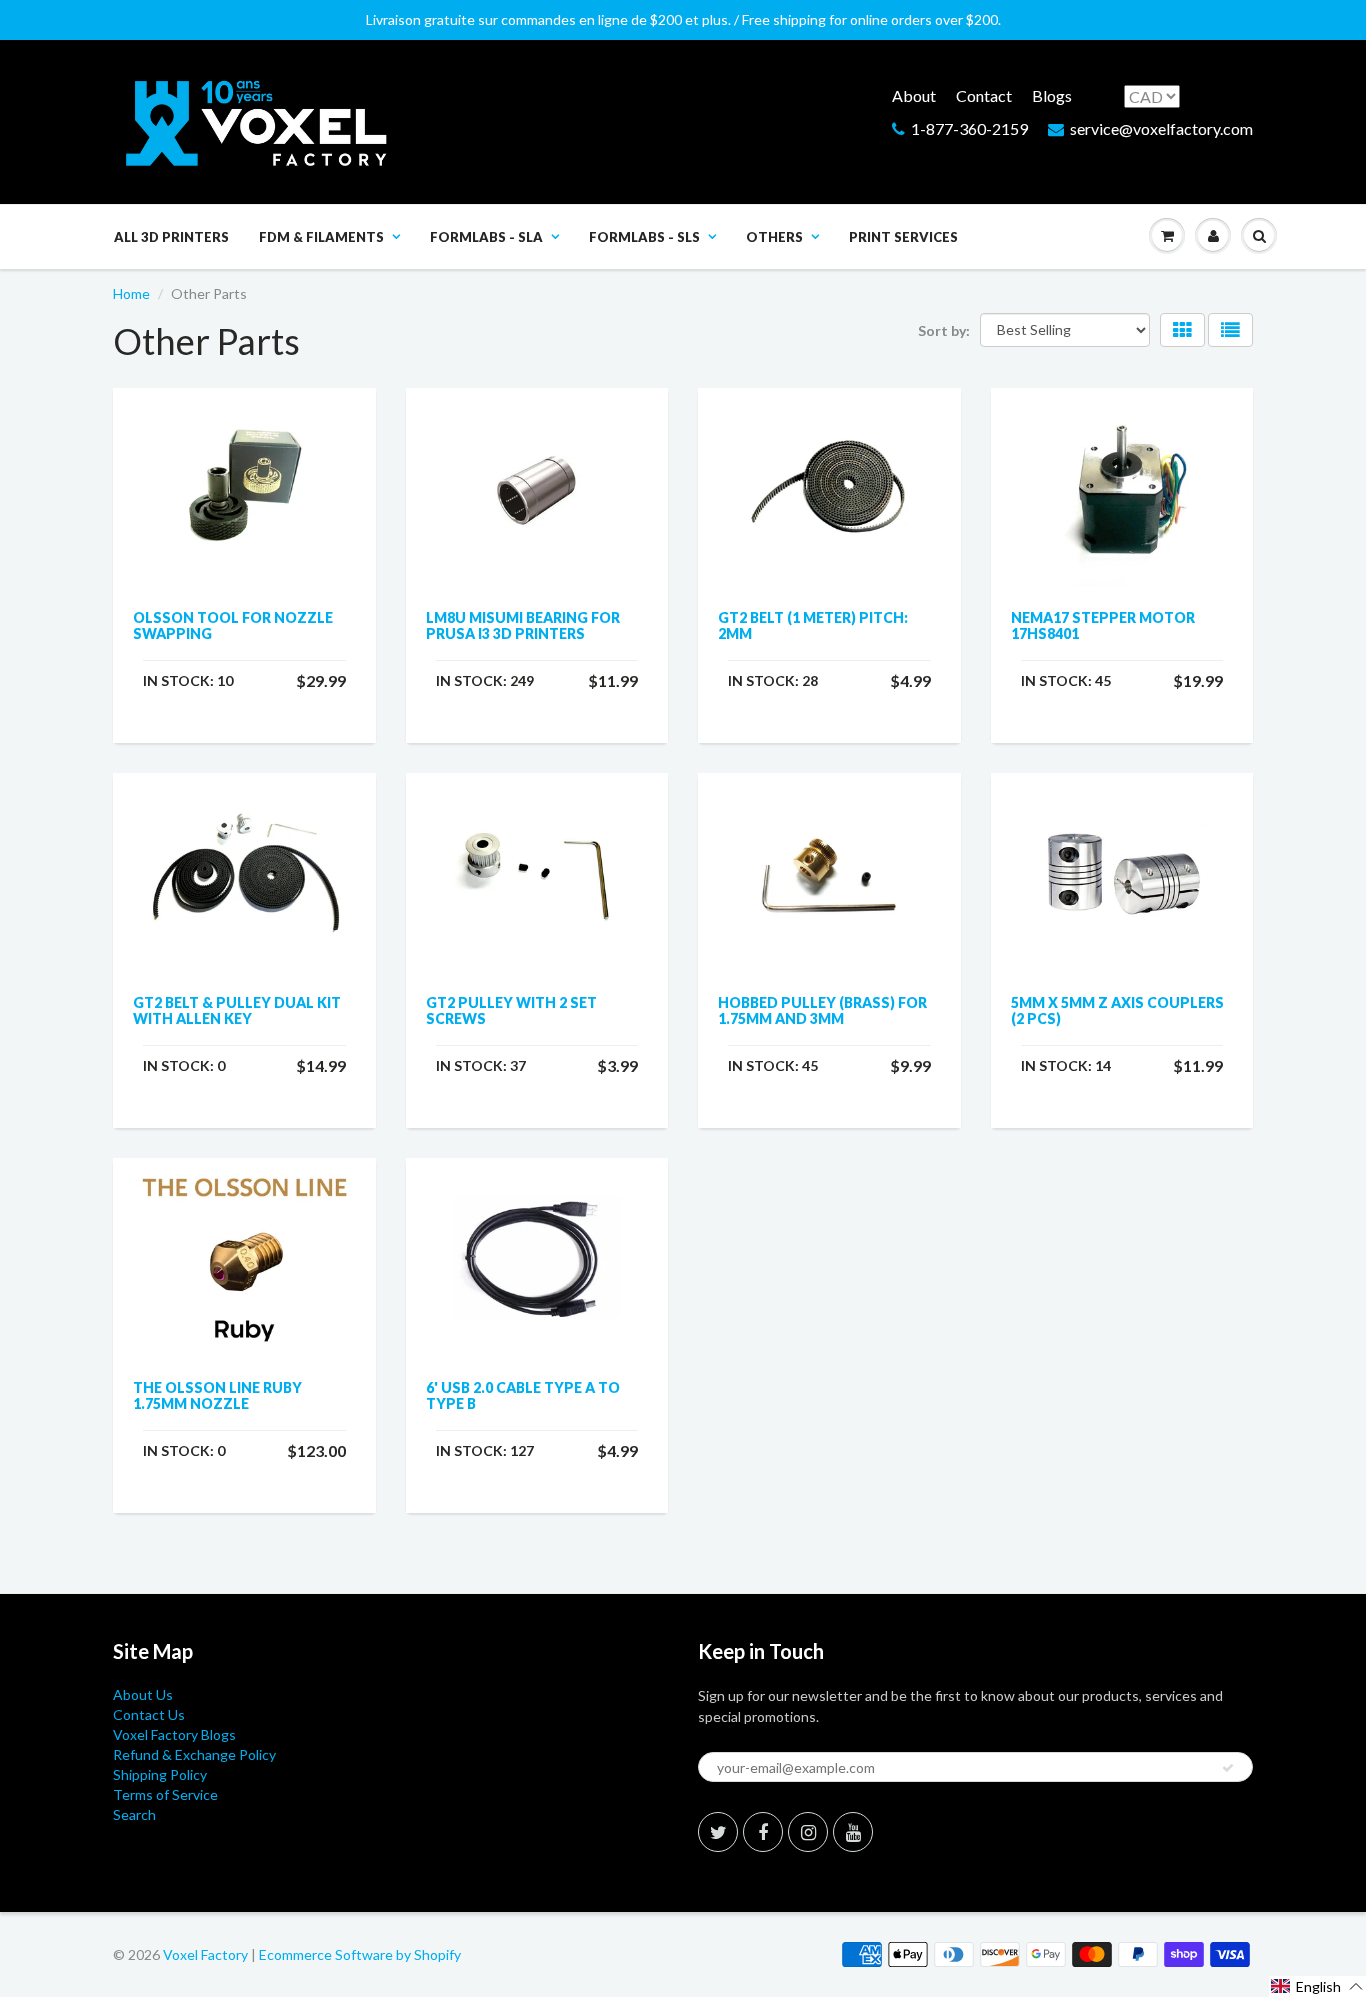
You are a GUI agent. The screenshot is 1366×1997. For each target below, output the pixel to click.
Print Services (903, 237)
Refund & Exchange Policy (194, 1754)
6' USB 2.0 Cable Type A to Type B (523, 1395)
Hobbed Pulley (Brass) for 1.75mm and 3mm (822, 1010)
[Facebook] (763, 1832)
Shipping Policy (160, 1774)
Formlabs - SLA (486, 237)
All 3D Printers (171, 237)
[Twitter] (718, 1832)
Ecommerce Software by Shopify (360, 1954)
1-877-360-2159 (969, 128)
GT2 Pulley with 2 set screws (511, 1010)
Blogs (1052, 95)
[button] (1317, 1986)
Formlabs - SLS (644, 237)
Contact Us (149, 1714)
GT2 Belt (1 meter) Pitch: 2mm (813, 625)
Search (134, 1814)
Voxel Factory (205, 1954)
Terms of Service (165, 1794)
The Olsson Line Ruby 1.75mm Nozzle (217, 1395)
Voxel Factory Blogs (174, 1734)
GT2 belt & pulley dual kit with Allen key (237, 1010)
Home (131, 293)
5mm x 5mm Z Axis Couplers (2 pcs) (1117, 1010)
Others (774, 237)
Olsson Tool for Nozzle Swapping (233, 625)
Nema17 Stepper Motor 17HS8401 (1103, 625)
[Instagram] (808, 1832)
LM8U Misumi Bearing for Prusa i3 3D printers (523, 625)
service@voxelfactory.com (1161, 128)
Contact (984, 95)
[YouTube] (853, 1832)
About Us (143, 1694)
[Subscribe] (1228, 1768)
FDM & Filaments (321, 237)
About (914, 95)
